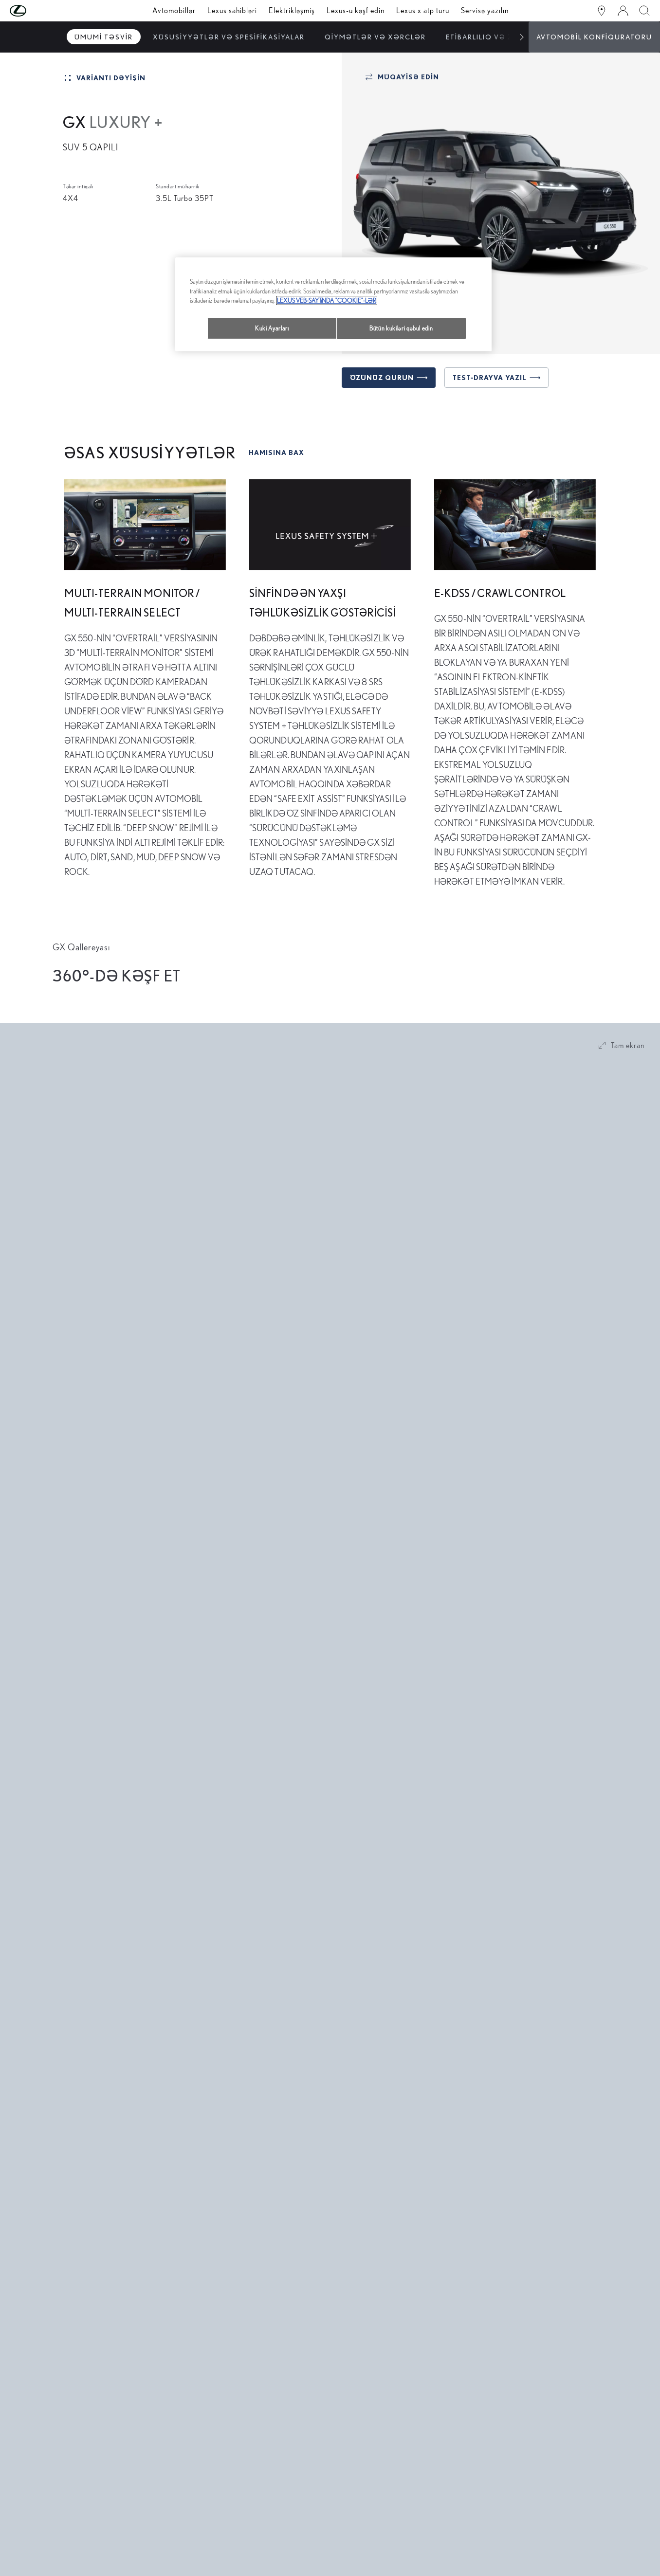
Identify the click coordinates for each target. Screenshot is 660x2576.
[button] (37, 11)
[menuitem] (104, 37)
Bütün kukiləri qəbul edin (401, 328)
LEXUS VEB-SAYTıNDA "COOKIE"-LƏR (327, 300)
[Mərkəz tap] (602, 11)
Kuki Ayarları (272, 328)
